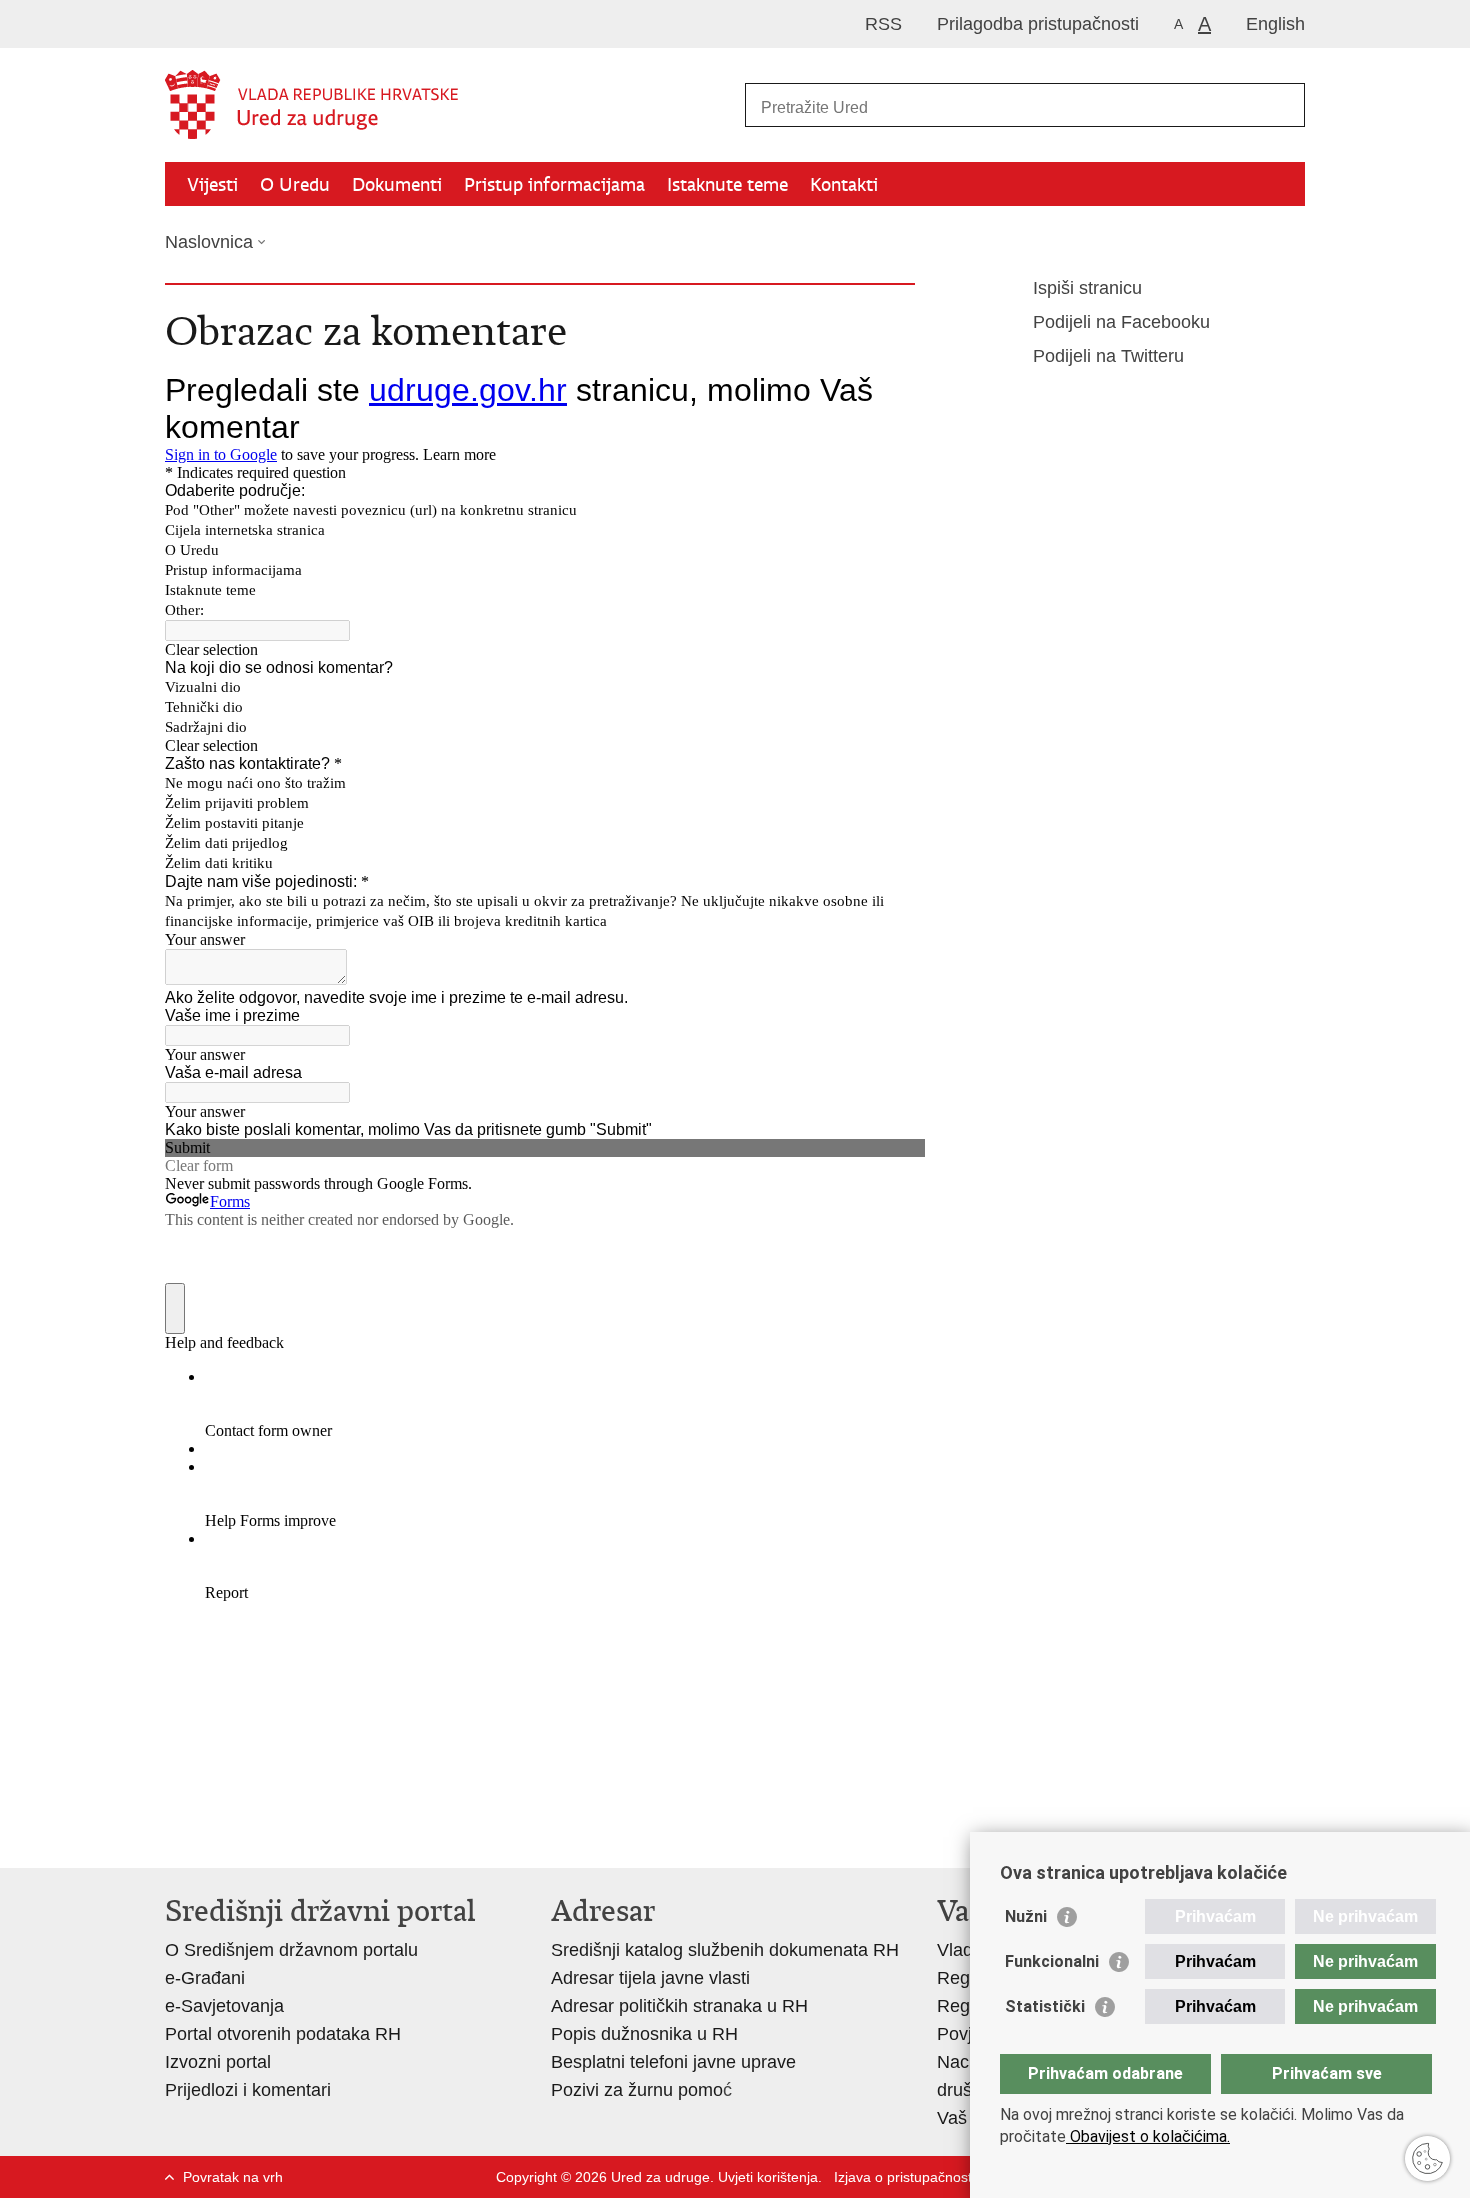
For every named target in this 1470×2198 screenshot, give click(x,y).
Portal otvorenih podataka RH (283, 2034)
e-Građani (205, 1978)
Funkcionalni (1052, 1961)
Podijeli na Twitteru (1108, 356)
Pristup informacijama (554, 184)
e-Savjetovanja (224, 2006)
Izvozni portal (218, 2062)
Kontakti (844, 184)
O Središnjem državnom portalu (291, 1950)
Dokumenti (397, 184)
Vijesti (212, 184)
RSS (883, 24)
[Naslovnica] (450, 106)
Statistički (1045, 2006)
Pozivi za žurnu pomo (637, 2090)
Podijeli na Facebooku (1121, 322)
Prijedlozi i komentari (248, 2090)
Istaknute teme (727, 184)
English (1275, 24)
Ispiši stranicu (1087, 288)
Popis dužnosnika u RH (644, 2034)
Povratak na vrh (233, 2177)
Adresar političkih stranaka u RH (679, 2006)
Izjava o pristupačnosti (904, 2177)
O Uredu (295, 184)
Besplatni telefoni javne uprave (673, 2062)
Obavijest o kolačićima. (1148, 2136)
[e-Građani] (250, 23)
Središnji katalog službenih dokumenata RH (725, 1950)
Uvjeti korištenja (768, 2177)
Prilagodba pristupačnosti (1038, 24)
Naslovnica (209, 242)
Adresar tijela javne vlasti (650, 1978)
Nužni (1026, 1916)
